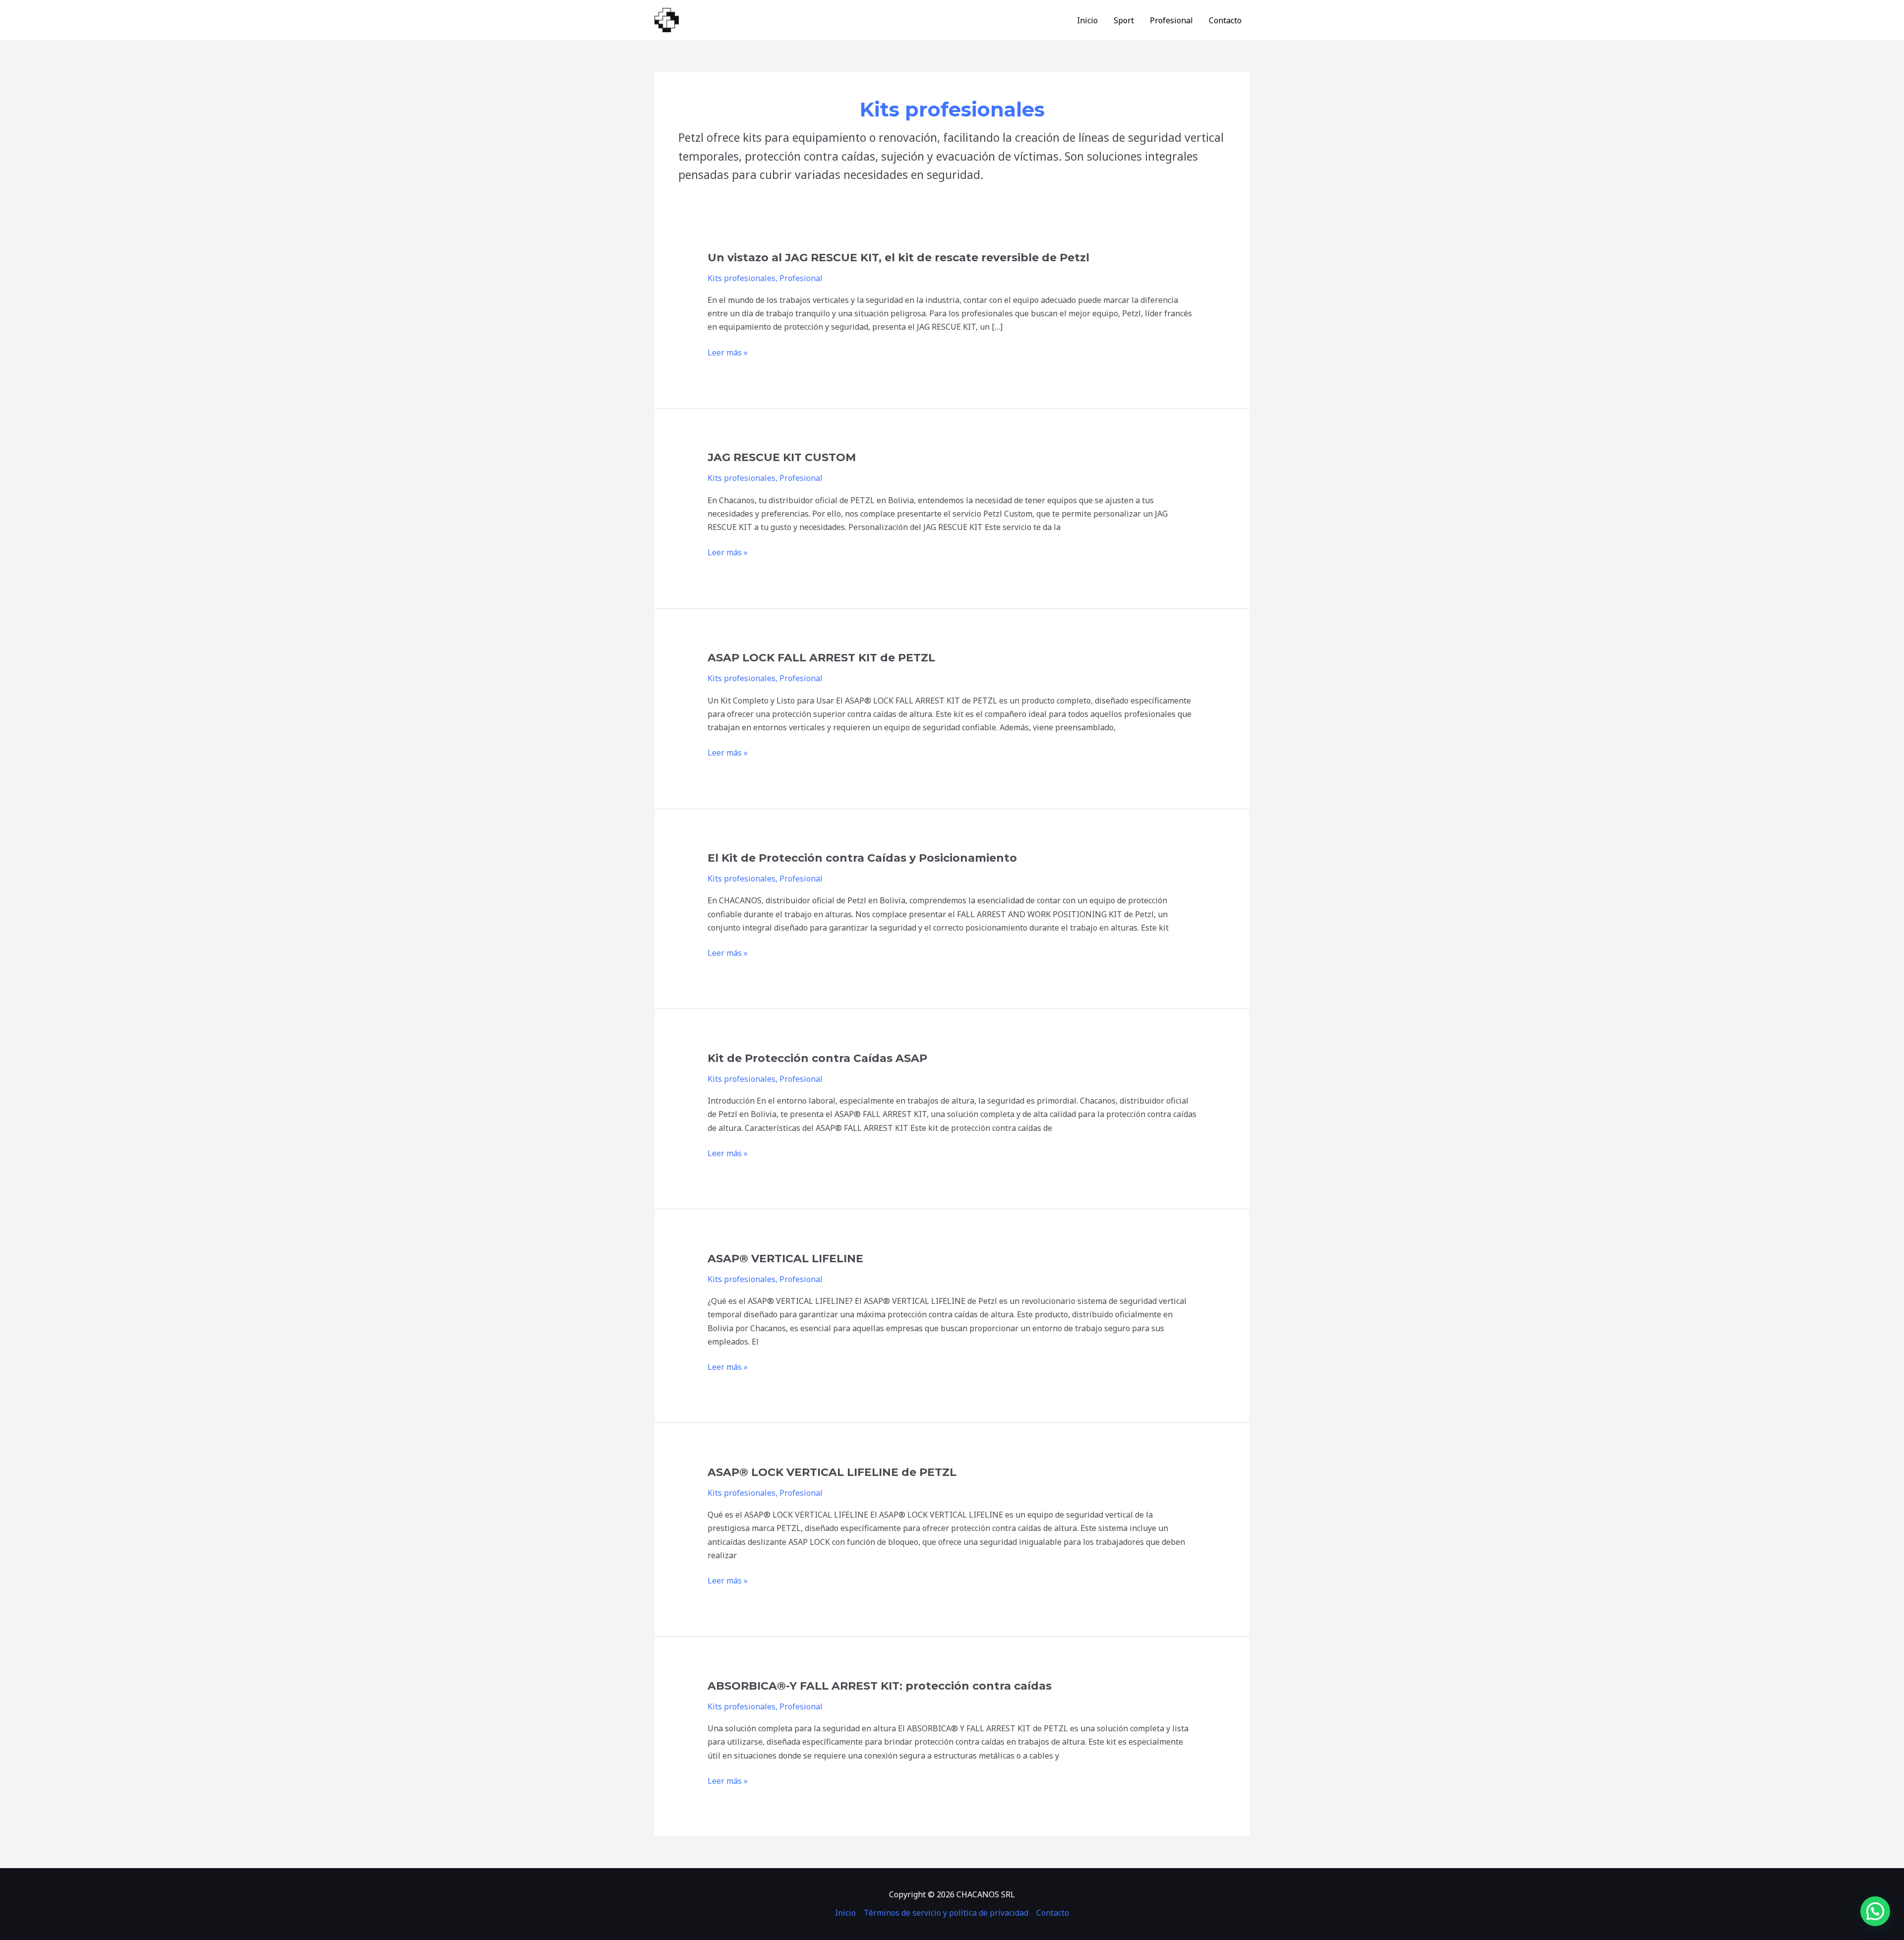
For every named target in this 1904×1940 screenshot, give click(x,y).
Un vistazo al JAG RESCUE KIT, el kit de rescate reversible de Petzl (898, 258)
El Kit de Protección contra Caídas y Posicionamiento (862, 858)
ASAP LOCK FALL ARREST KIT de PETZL (821, 658)
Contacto (1225, 20)
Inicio (1087, 20)
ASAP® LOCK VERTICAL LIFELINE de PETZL (832, 1472)
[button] (1875, 1911)
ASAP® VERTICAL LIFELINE (785, 1259)
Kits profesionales (742, 278)
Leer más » (728, 353)
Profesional (1171, 20)
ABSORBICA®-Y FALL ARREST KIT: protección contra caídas (880, 1686)
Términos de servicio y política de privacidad (946, 1913)
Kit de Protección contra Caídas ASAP (817, 1058)
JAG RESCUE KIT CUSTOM (782, 457)
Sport (1124, 20)
